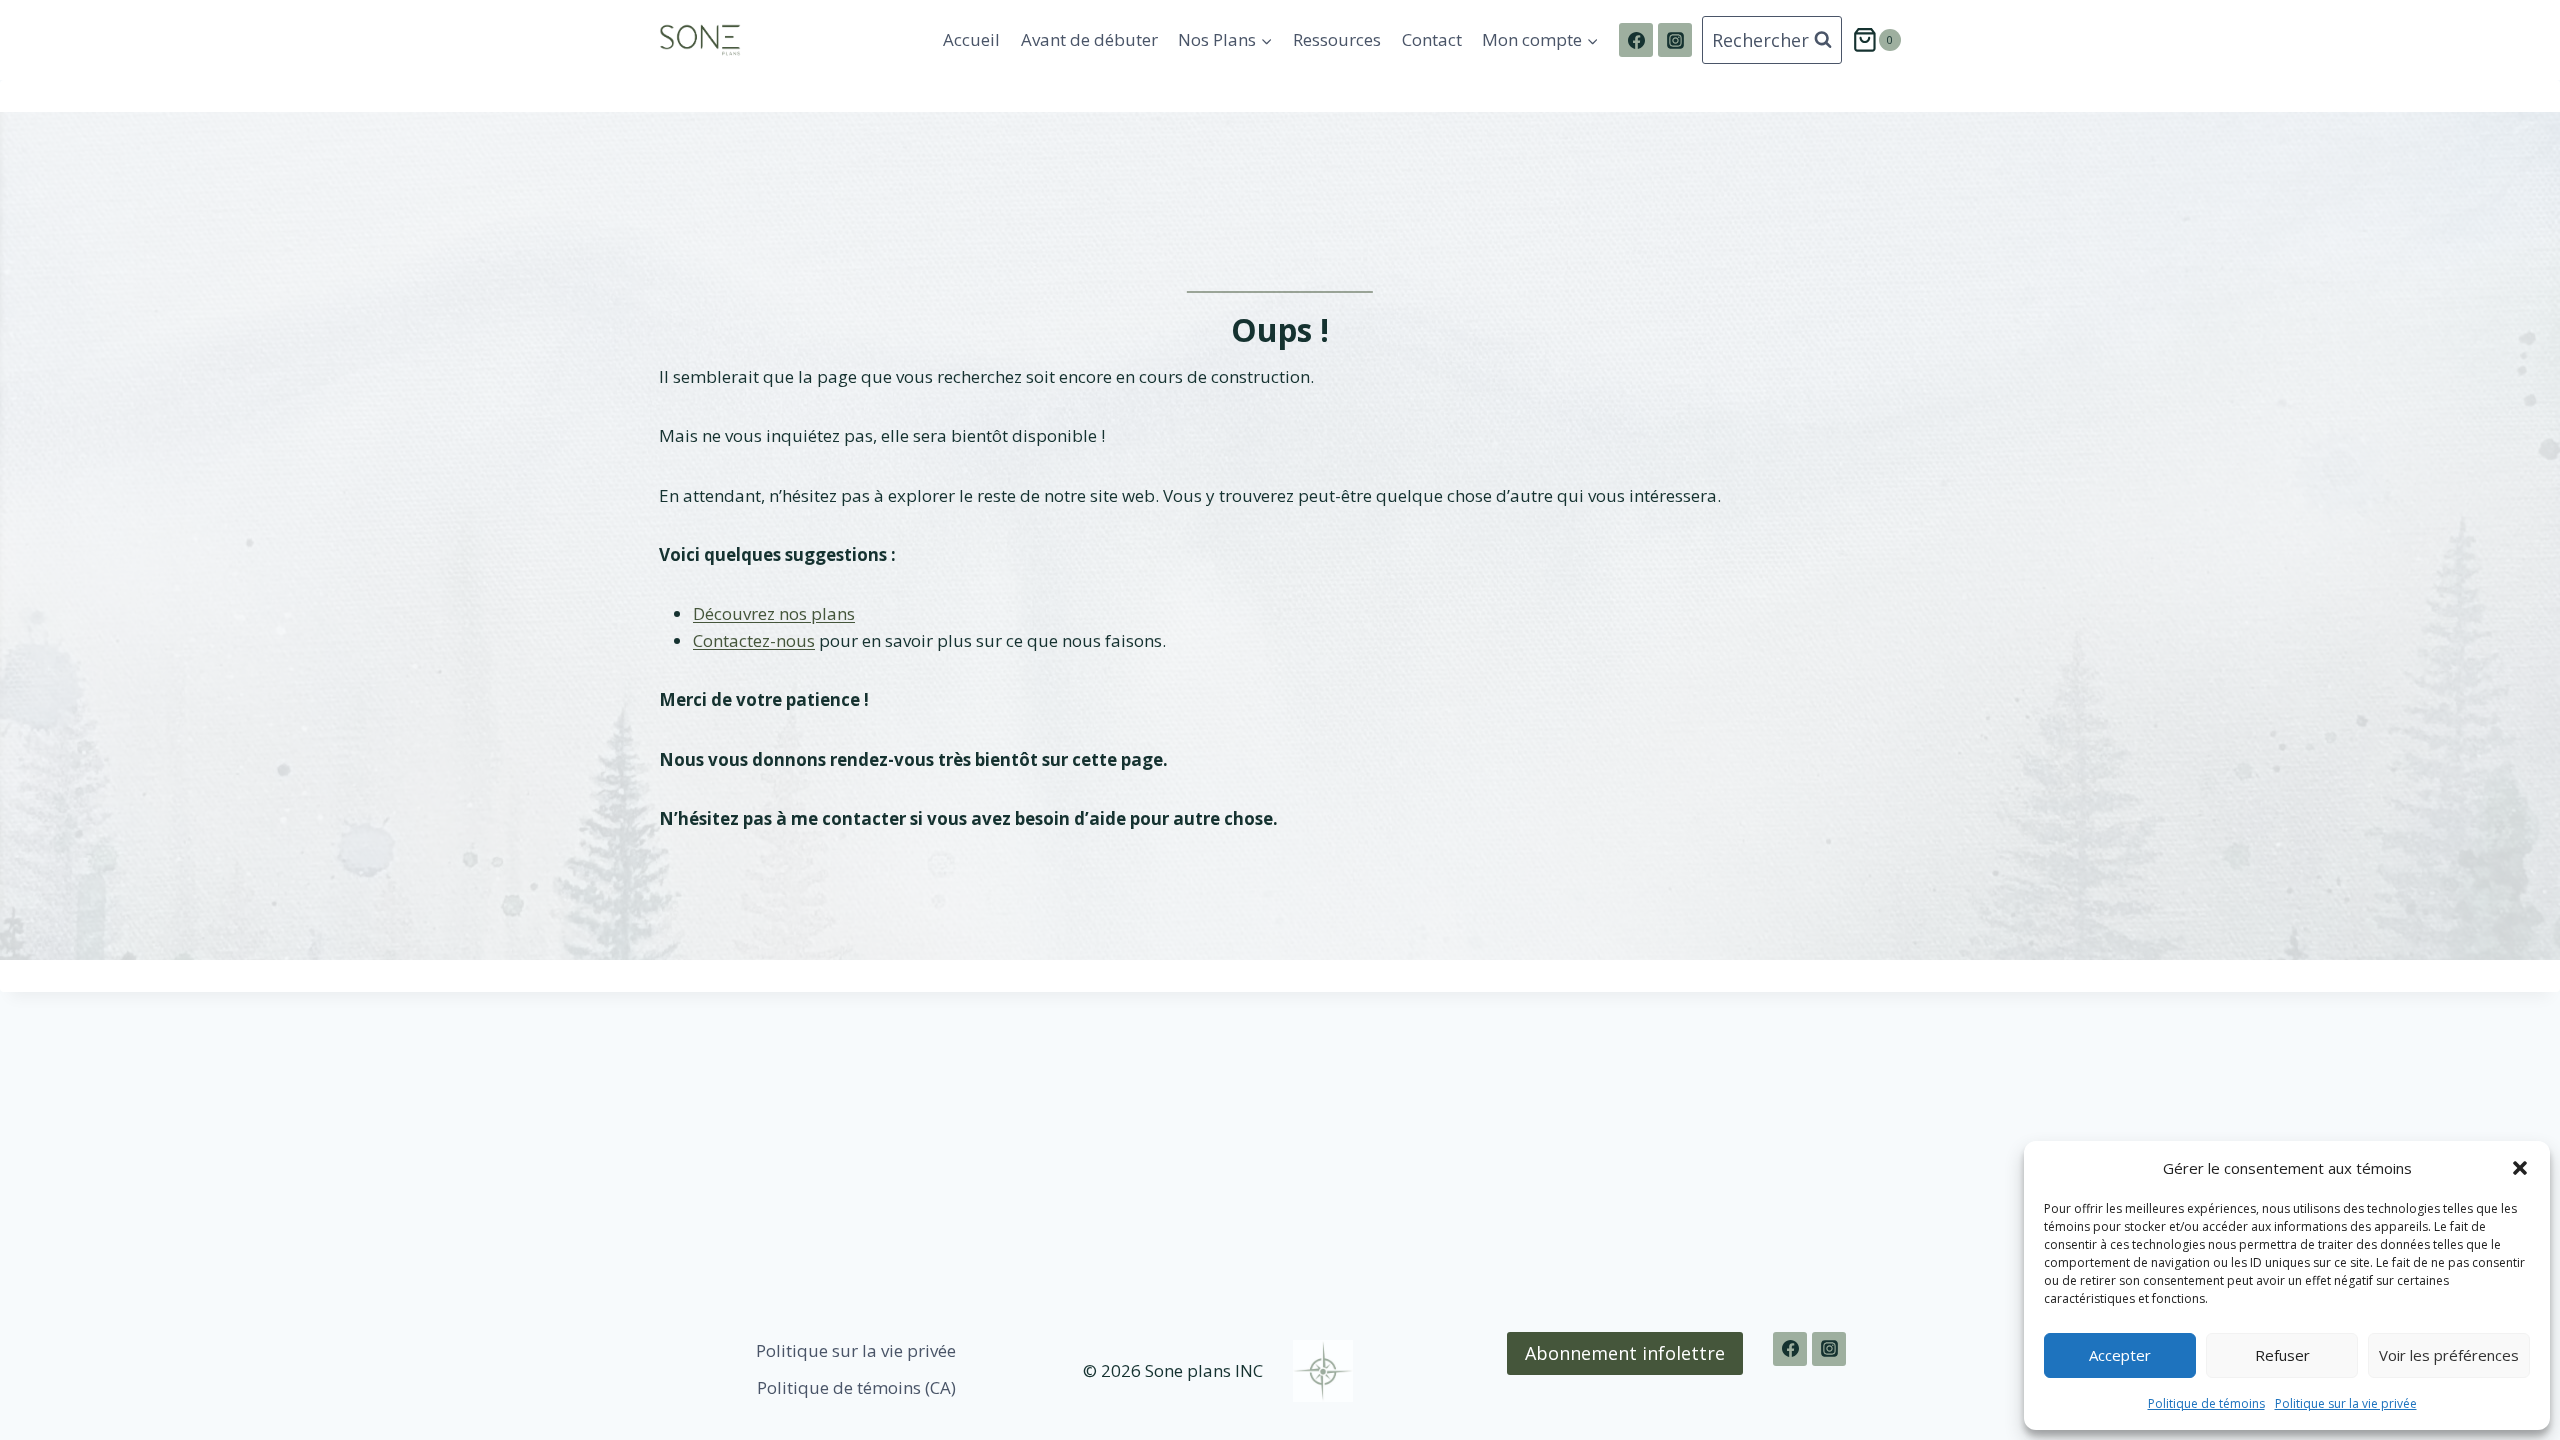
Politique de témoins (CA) (856, 1387)
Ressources (1337, 39)
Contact (1432, 39)
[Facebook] (1636, 40)
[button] (2520, 1168)
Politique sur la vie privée (2346, 1403)
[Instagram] (1675, 40)
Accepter (2120, 1355)
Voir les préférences (2449, 1355)
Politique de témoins (2206, 1403)
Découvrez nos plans (774, 613)
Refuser (2282, 1355)
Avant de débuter (1089, 39)
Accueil (971, 39)
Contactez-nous (754, 640)
